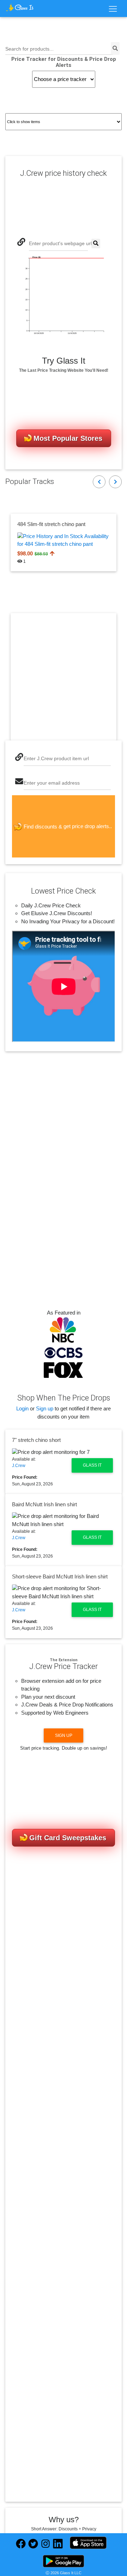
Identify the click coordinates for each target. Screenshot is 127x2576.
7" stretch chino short (36, 1440)
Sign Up (64, 1735)
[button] (99, 482)
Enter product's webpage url (60, 244)
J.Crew (19, 1466)
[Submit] (96, 244)
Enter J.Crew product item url (56, 759)
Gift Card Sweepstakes (68, 1838)
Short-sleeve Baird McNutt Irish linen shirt (60, 1576)
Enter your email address (52, 783)
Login (22, 1408)
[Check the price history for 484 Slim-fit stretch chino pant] (64, 540)
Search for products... (29, 49)
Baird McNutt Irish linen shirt (44, 1504)
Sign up (45, 1408)
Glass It (92, 1465)
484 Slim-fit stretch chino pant (51, 524)
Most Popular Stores (68, 438)
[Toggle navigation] (113, 9)
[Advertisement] (64, 677)
